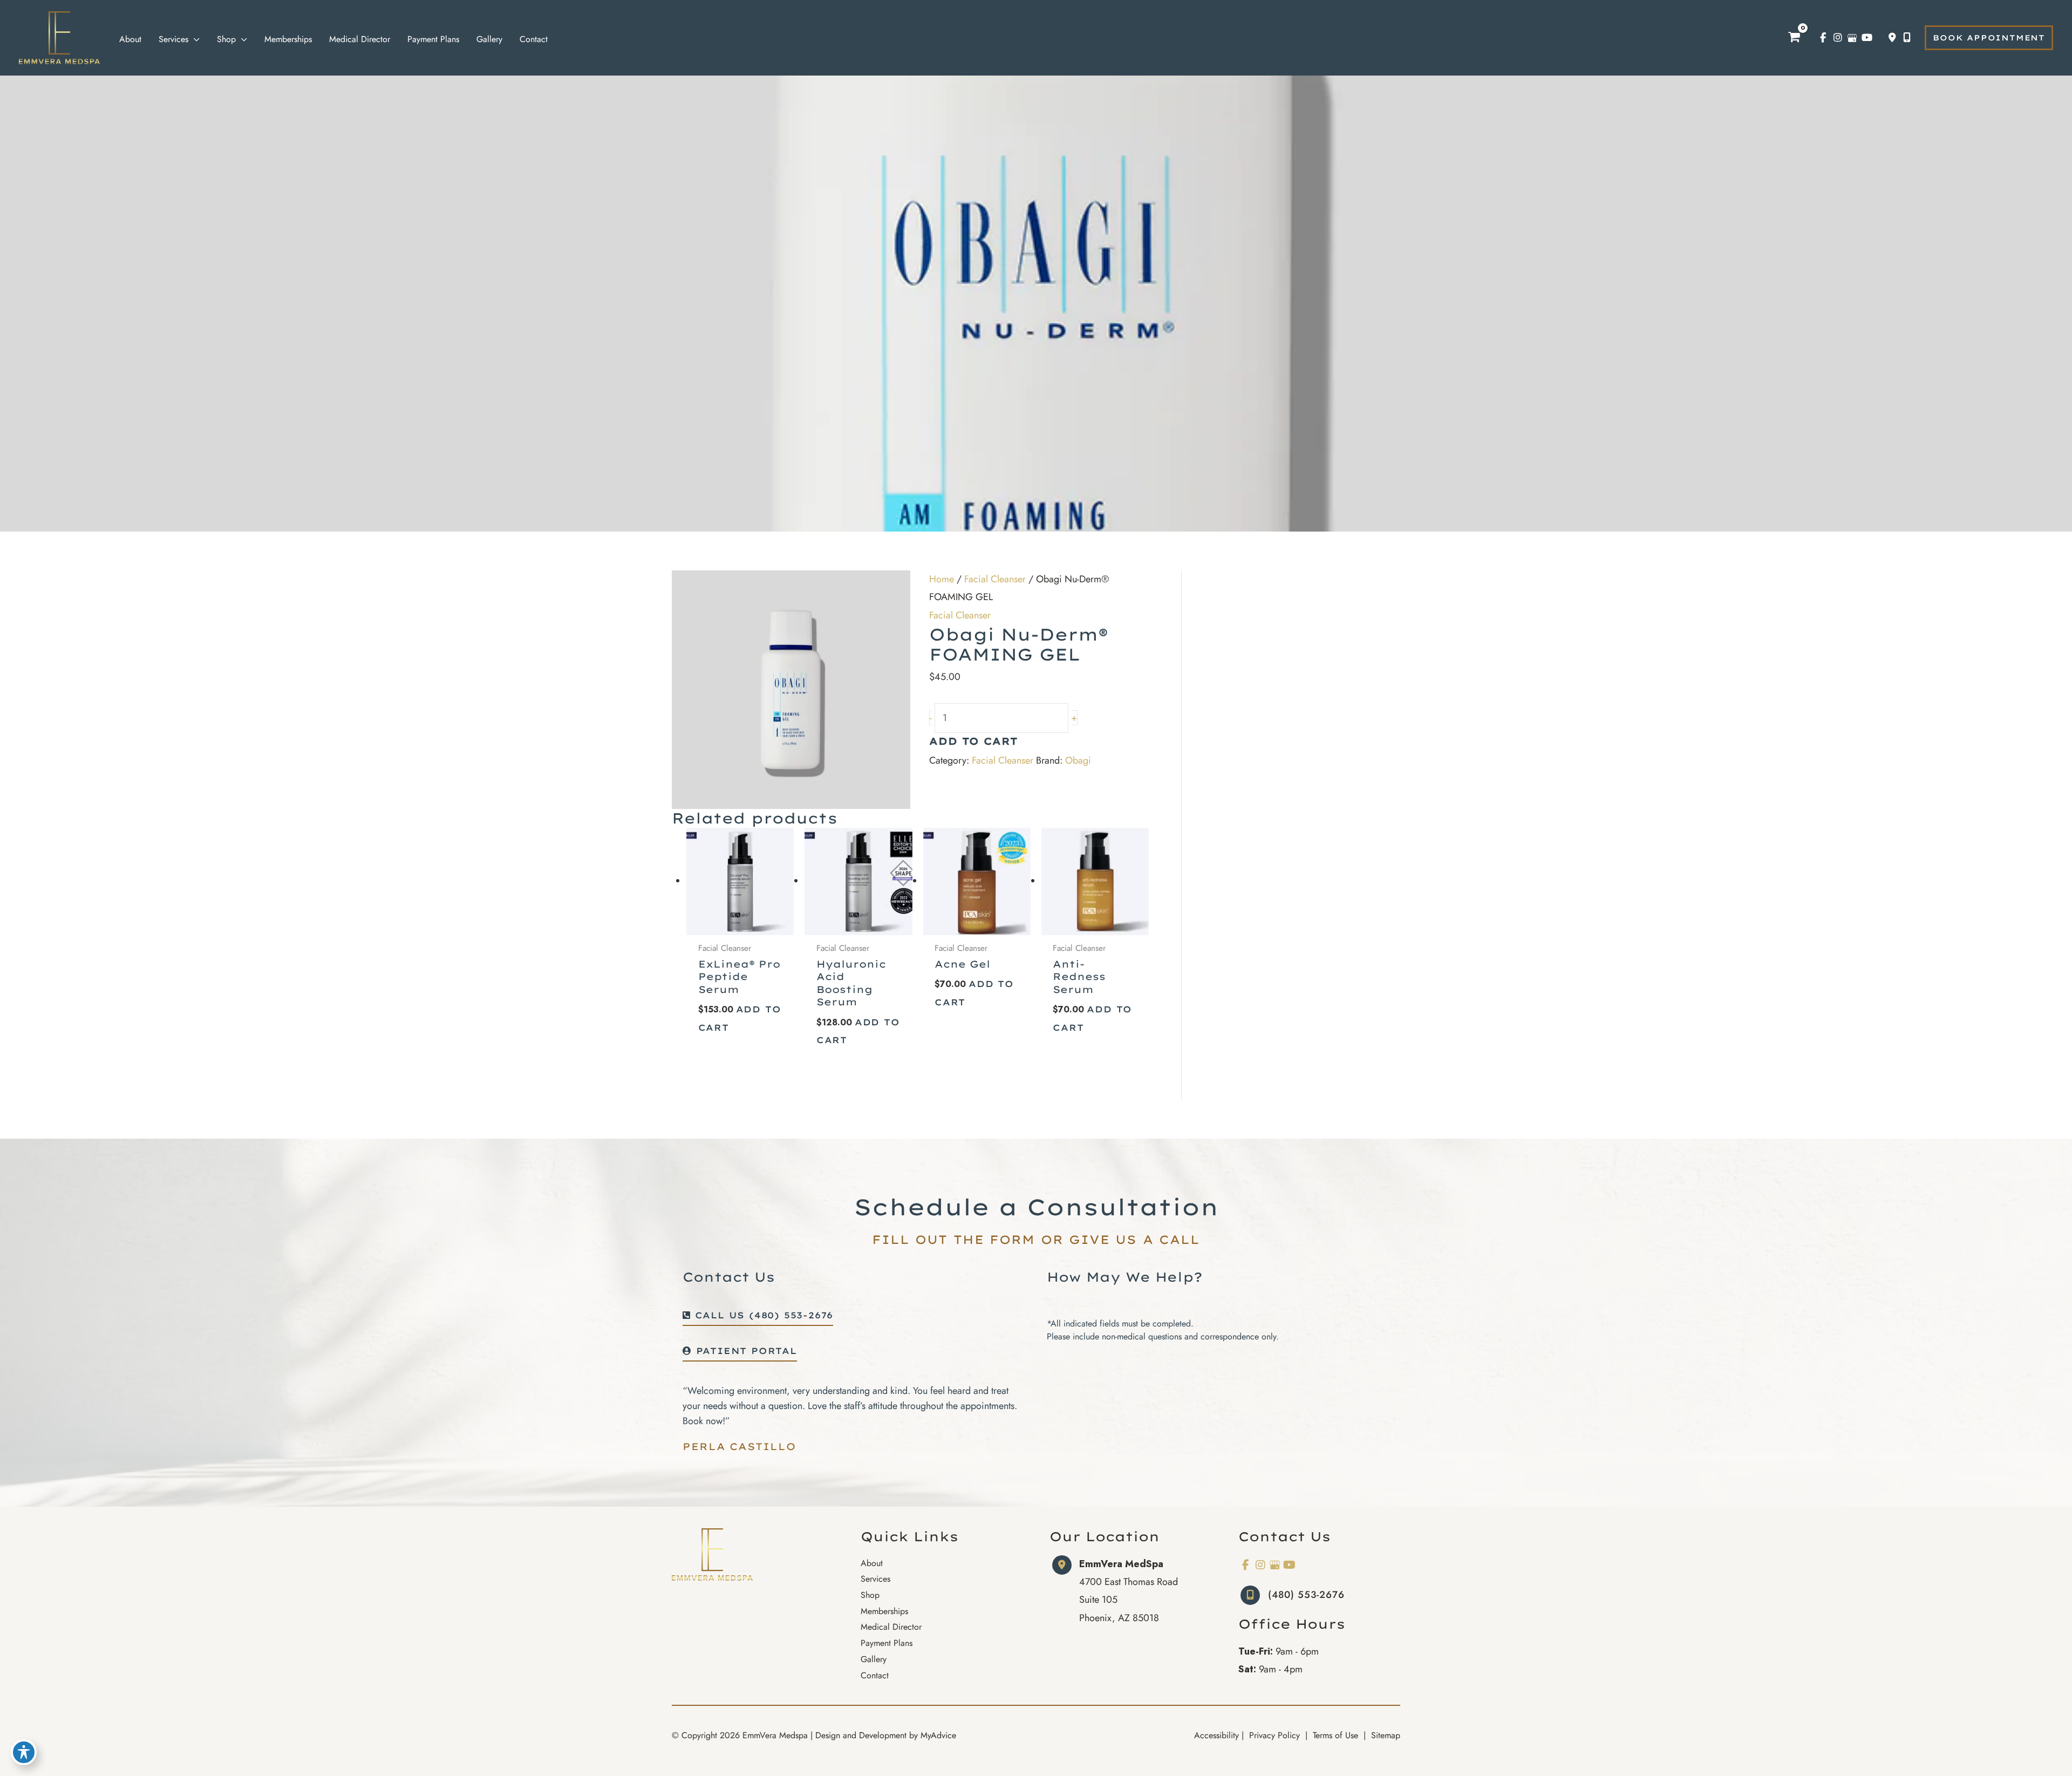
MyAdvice (938, 1735)
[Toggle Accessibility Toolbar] (24, 1752)
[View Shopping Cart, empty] (1794, 38)
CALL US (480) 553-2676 (762, 1316)
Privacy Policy (1274, 1735)
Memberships (884, 1611)
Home (942, 579)
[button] (1989, 38)
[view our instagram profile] (1838, 38)
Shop (870, 1595)
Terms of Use (1335, 1735)
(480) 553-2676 (1306, 1595)
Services (875, 1579)
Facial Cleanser (995, 579)
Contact (875, 1675)
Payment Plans (887, 1643)
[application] (194, 39)
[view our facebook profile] (1823, 38)
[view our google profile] (1852, 38)
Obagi (1078, 760)
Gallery (874, 1659)
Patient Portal (744, 1351)
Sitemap (1384, 1735)
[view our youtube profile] (1867, 38)
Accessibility (1216, 1735)
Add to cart (974, 742)
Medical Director (891, 1627)
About (872, 1563)
